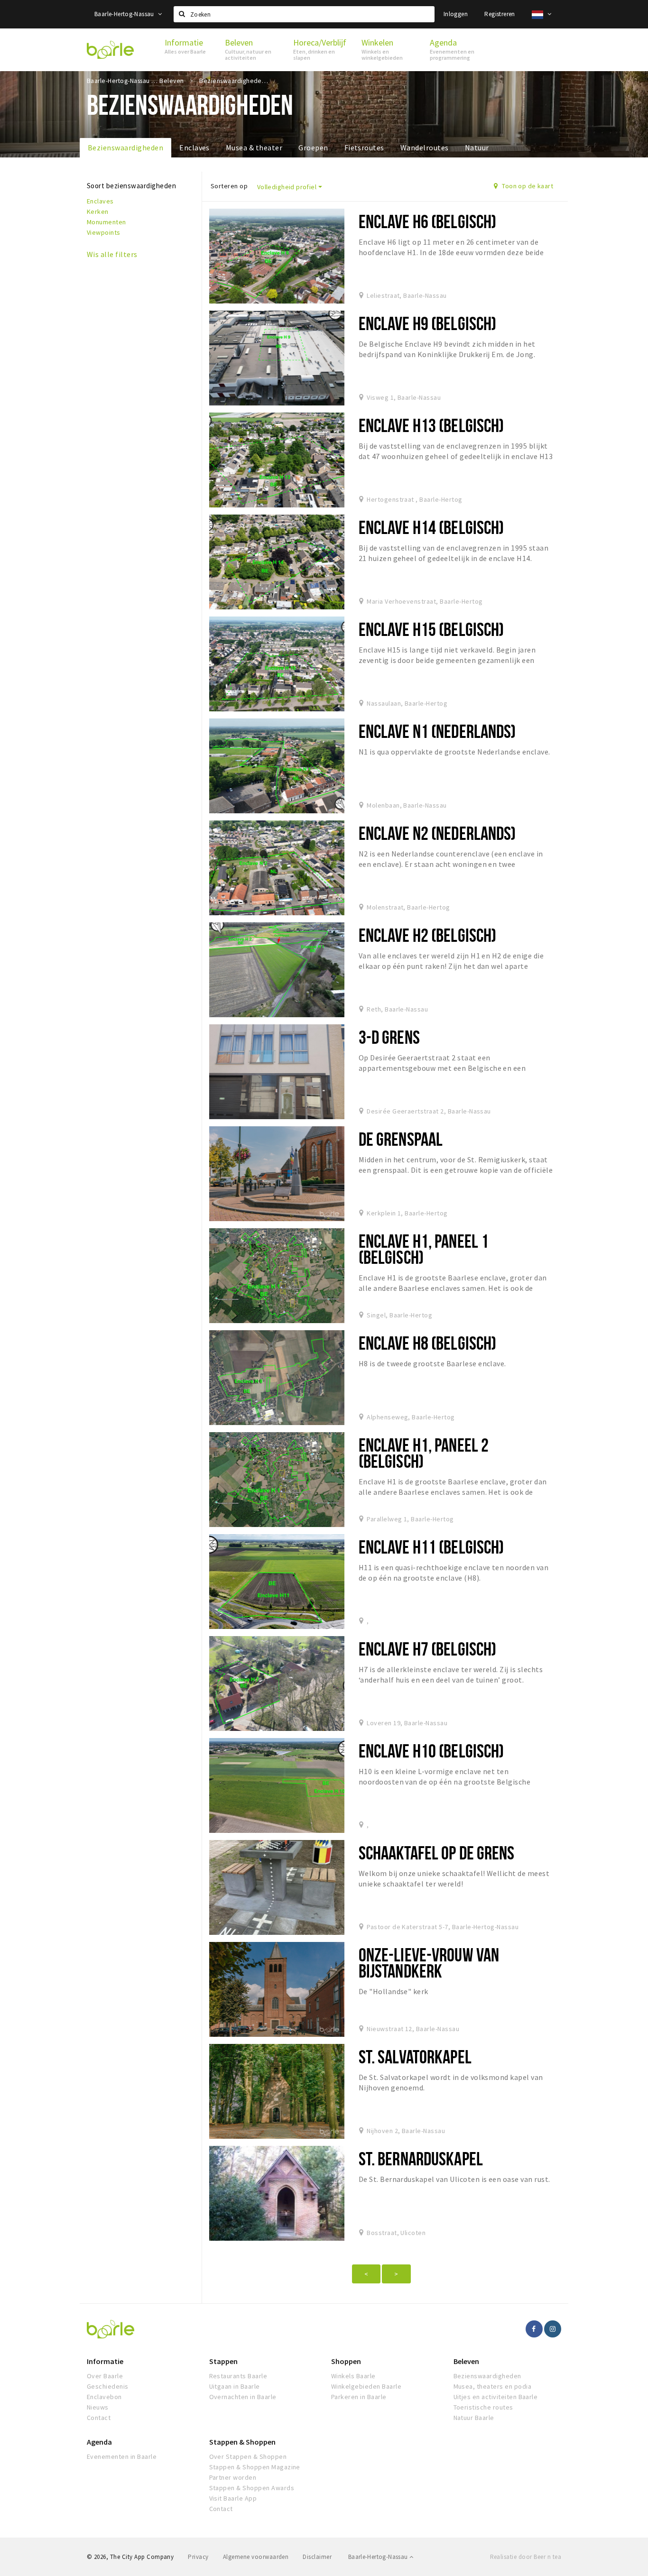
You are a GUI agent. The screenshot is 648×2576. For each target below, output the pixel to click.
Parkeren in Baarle (359, 2397)
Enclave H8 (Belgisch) (428, 1343)
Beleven (466, 2361)
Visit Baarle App (233, 2498)
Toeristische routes (483, 2407)
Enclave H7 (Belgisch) (428, 1649)
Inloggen (456, 14)
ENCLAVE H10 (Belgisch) (431, 1751)
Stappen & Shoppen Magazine (255, 2467)
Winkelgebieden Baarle (366, 2386)
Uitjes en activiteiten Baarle (496, 2397)
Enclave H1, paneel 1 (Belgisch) (424, 1249)
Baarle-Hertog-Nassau (125, 14)
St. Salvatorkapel (415, 2056)
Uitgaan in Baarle (235, 2386)
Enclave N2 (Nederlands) (437, 833)
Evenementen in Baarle (122, 2456)
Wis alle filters (112, 254)
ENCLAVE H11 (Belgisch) (431, 1547)
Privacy (198, 2557)
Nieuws (98, 2407)
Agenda (99, 2442)
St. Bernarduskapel (421, 2158)
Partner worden (233, 2477)
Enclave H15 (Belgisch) (431, 629)
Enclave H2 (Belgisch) (428, 935)
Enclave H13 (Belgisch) (431, 425)
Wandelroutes (425, 147)
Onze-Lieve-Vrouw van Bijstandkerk (429, 1963)
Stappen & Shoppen (242, 2442)
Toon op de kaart (527, 186)
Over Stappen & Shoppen (248, 2456)
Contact (99, 2418)
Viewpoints (104, 232)
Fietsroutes (364, 147)
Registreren (500, 14)
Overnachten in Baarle (243, 2397)
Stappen (223, 2361)
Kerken (98, 212)
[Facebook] (534, 2329)
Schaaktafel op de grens (437, 1853)
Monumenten (106, 222)
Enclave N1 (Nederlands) (437, 731)
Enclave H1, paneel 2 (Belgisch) (424, 1453)
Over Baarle (105, 2376)
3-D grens (389, 1037)
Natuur (477, 147)
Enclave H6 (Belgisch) (428, 221)
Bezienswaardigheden (125, 147)
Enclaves (194, 147)
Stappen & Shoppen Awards (252, 2488)
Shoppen (346, 2361)
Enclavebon (104, 2397)
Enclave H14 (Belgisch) (431, 527)
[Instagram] (553, 2329)
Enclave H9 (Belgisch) (428, 323)
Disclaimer (317, 2557)
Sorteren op (229, 186)
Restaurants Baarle (238, 2376)
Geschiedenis (108, 2386)
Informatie (105, 2361)
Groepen (313, 147)
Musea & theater (254, 147)
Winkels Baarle (353, 2376)
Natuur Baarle (474, 2418)
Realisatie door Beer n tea (526, 2557)
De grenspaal (401, 1139)
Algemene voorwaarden (256, 2557)
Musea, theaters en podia (493, 2386)
